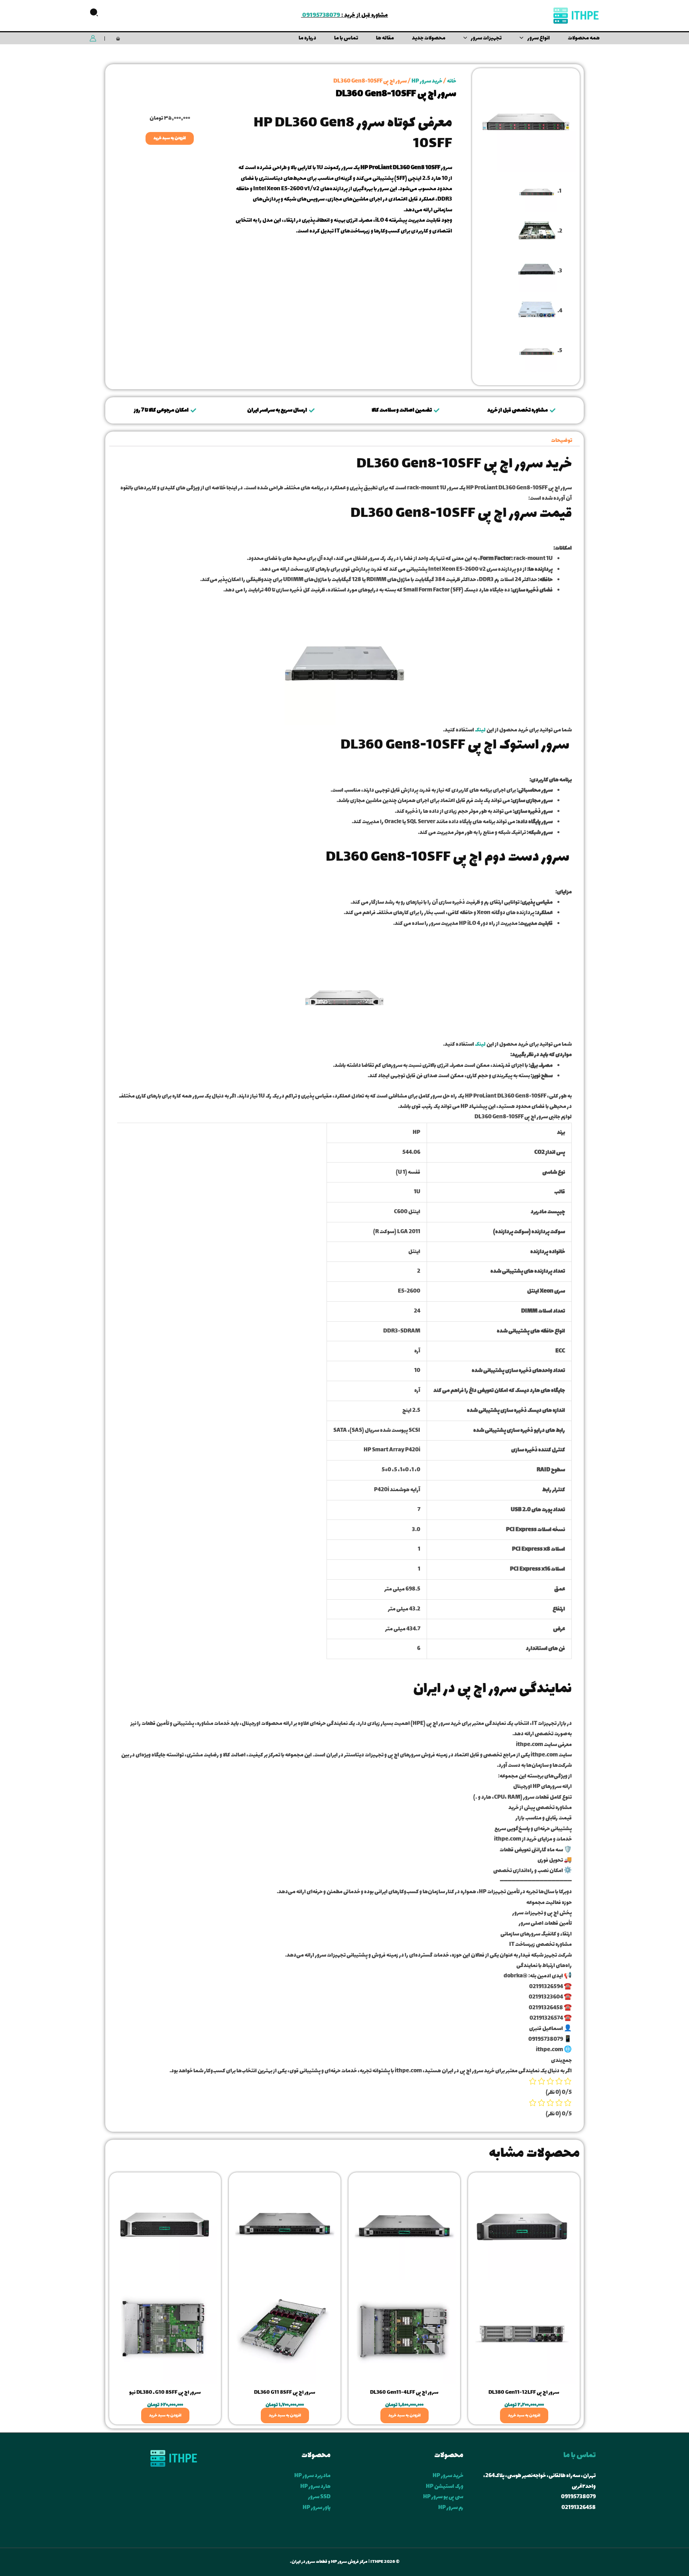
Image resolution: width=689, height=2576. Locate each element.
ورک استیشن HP (445, 2486)
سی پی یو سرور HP (443, 2497)
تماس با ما (346, 38)
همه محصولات (584, 38)
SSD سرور (319, 2497)
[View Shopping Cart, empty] (118, 38)
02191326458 (579, 2508)
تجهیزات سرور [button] (486, 38)
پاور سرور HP (317, 2508)
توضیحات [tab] (562, 441)
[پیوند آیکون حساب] (93, 38)
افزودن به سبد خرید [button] (524, 2415)
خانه (452, 81)
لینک (480, 730)
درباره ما (307, 38)
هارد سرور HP (315, 2486)
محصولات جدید (429, 38)
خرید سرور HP (427, 81)
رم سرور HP (451, 2508)
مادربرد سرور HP (312, 2476)
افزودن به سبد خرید (170, 138)
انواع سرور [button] (539, 38)
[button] (94, 16)
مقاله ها (385, 38)
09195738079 (321, 15)
